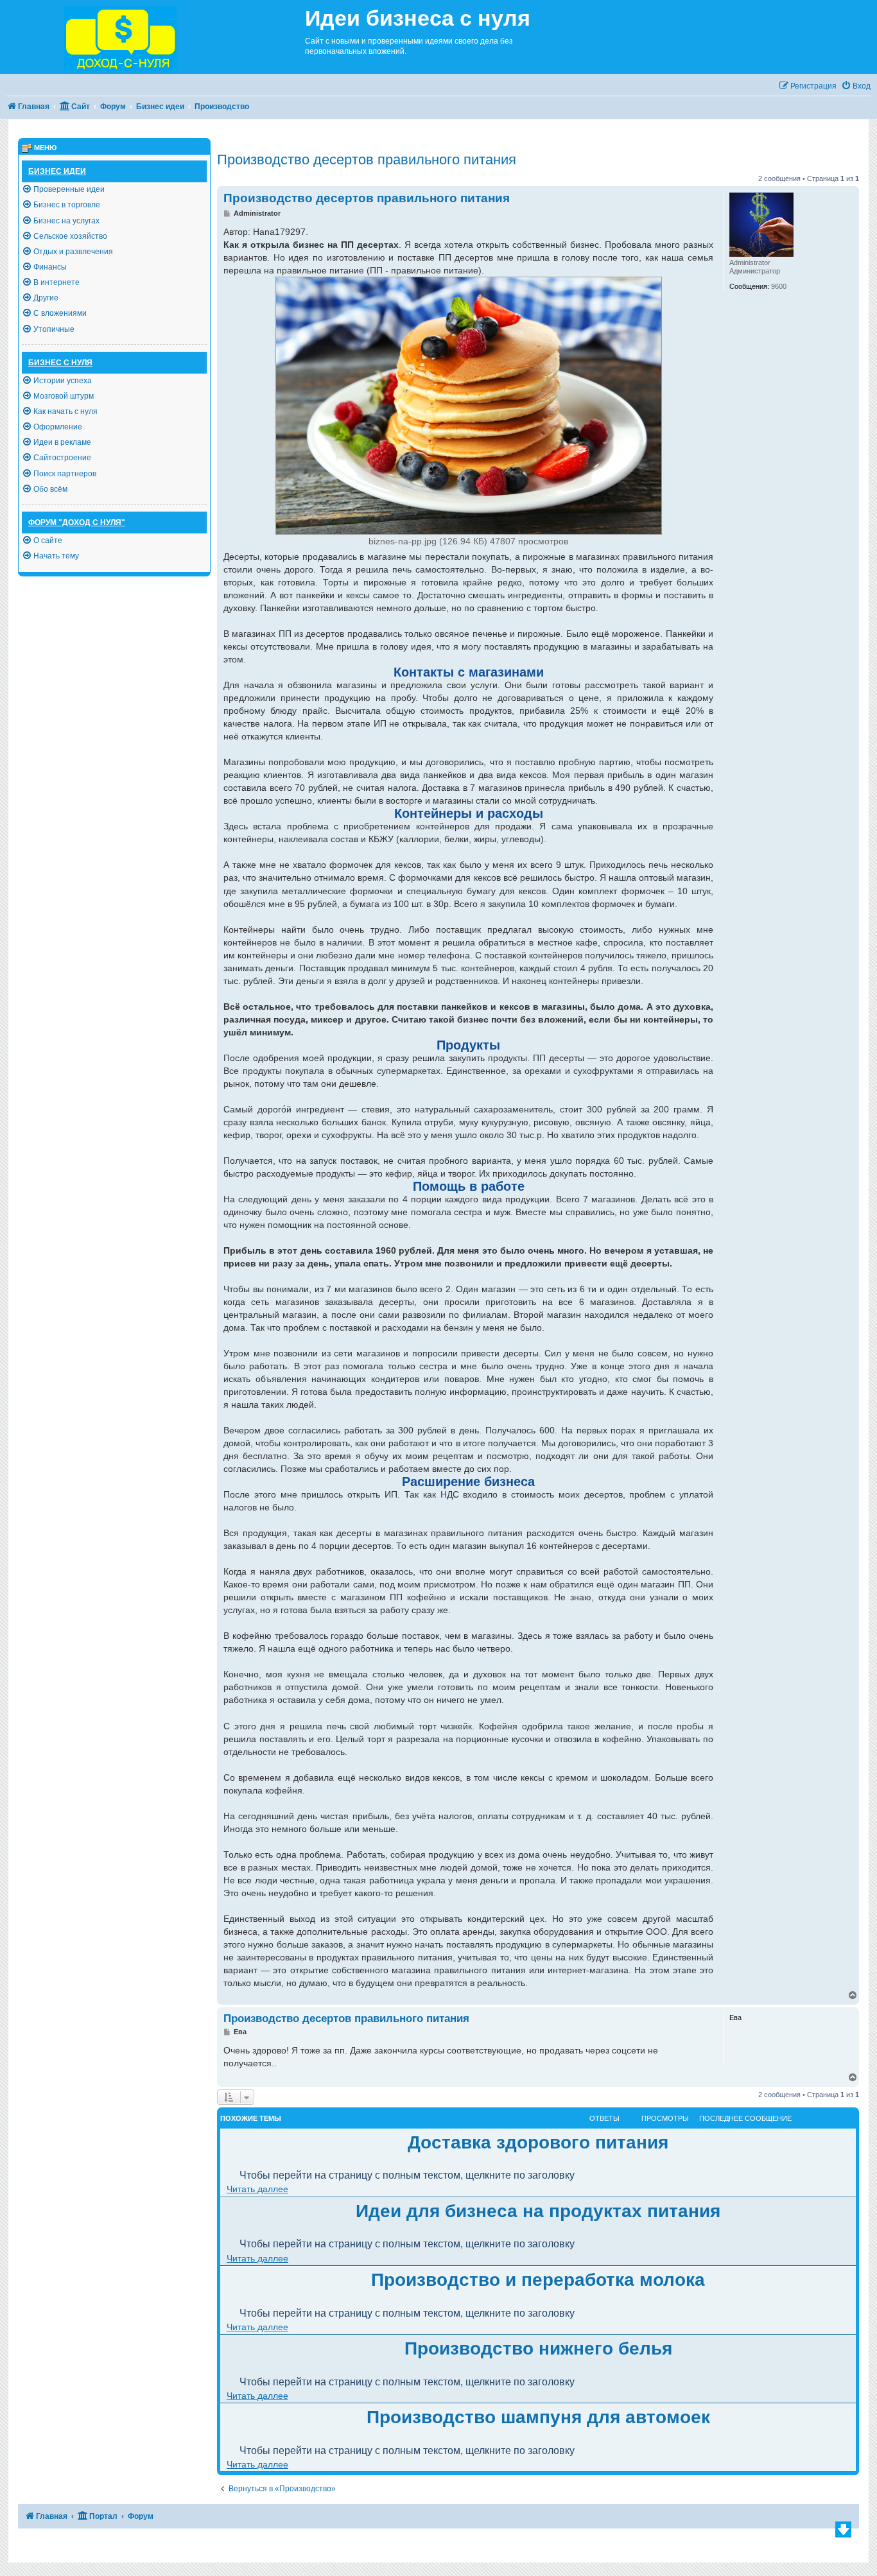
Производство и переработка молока (538, 2280)
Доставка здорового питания (538, 2142)
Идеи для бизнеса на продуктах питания (538, 2211)
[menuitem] (856, 86)
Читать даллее (257, 2189)
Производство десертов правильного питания (367, 160)
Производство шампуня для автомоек (538, 2417)
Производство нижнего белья (538, 2348)
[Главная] (152, 37)
